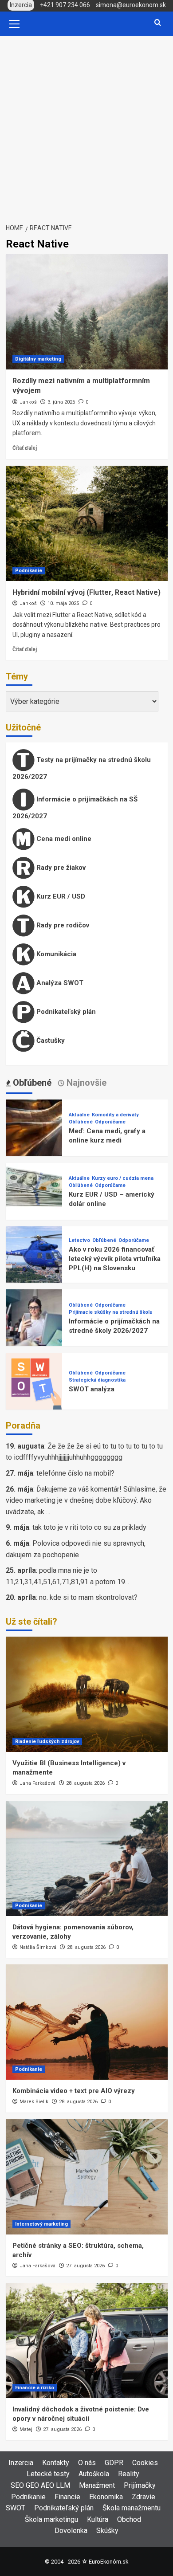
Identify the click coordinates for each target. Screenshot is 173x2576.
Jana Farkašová (37, 1783)
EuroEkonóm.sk (108, 2562)
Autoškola (94, 2474)
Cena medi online (63, 839)
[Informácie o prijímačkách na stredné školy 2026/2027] (34, 1317)
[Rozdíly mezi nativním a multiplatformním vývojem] (87, 312)
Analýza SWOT (59, 983)
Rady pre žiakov (60, 868)
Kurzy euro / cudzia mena (123, 1178)
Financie (67, 2497)
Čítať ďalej (25, 448)
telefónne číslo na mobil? (75, 1473)
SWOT (16, 2508)
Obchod (129, 2519)
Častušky (50, 1041)
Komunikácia (55, 954)
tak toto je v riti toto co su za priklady (89, 1527)
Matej (26, 2429)
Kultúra (98, 2519)
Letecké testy (48, 2474)
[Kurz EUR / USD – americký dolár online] (34, 1191)
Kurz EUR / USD (60, 896)
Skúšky (107, 2531)
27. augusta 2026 (85, 2266)
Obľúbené (81, 1122)
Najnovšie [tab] (85, 1083)
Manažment (97, 2485)
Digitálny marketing (38, 359)
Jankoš (28, 402)
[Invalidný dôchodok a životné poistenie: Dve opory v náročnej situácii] (87, 2340)
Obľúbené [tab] (31, 1083)
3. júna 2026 (61, 402)
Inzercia (21, 2463)
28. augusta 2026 (85, 1783)
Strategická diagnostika (97, 1380)
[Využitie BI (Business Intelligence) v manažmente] (87, 1694)
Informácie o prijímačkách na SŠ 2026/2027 (75, 808)
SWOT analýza (92, 1389)
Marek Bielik (34, 2102)
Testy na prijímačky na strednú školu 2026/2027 (82, 768)
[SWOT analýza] (34, 1380)
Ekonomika (106, 2497)
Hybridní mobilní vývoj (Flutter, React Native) (86, 592)
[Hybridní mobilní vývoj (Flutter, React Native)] (87, 523)
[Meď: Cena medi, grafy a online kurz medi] (34, 1127)
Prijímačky (140, 2485)
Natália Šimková (38, 1947)
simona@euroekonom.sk (131, 5)
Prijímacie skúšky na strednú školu (111, 1312)
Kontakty (56, 2463)
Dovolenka (71, 2531)
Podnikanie (29, 571)
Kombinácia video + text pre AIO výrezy (74, 2091)
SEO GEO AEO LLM (40, 2485)
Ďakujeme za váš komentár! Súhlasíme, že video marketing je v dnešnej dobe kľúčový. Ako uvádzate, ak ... (86, 1500)
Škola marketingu (51, 2519)
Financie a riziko (35, 2388)
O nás (87, 2463)
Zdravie (144, 2497)
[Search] (158, 23)
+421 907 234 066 (65, 5)
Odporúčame (110, 1122)
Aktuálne (79, 1115)
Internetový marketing (41, 2224)
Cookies (145, 2463)
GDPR (114, 2463)
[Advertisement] (86, 127)
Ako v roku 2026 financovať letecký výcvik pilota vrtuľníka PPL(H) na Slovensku (115, 1259)
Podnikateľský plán (65, 1012)
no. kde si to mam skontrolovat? (88, 1597)
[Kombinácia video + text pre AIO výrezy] (87, 2022)
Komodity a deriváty (115, 1115)
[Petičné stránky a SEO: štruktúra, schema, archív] (87, 2177)
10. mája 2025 (63, 603)
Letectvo (79, 1240)
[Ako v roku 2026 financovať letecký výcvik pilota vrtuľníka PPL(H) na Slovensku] (34, 1254)
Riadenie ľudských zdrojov (47, 1742)
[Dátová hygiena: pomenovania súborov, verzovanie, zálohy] (87, 1858)
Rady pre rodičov (62, 925)
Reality (129, 2474)
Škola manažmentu (132, 2508)
